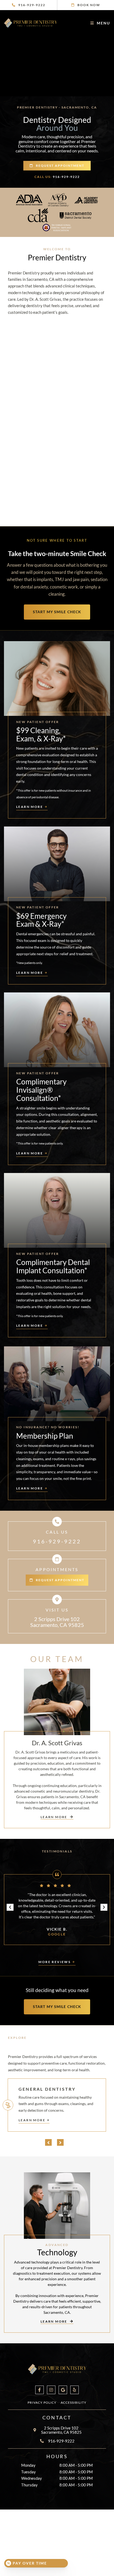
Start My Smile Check (57, 612)
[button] (10, 1907)
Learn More (32, 2120)
